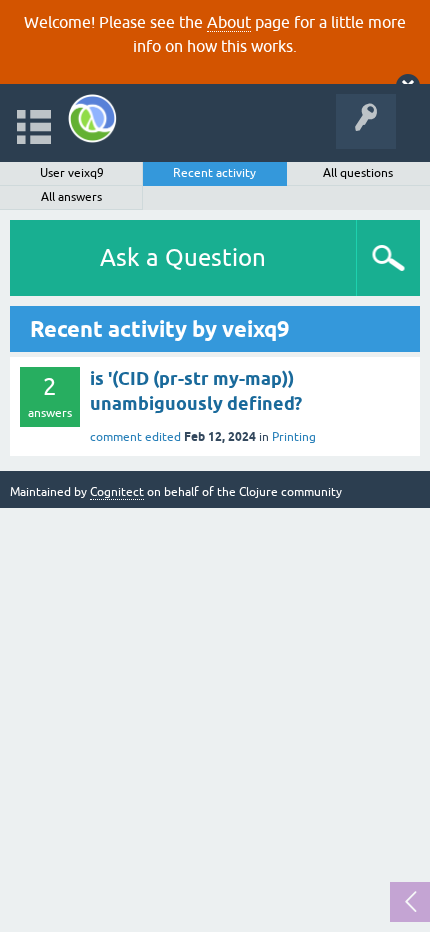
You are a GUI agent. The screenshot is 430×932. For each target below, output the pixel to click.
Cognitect (117, 492)
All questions (358, 173)
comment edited (135, 437)
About (229, 22)
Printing (294, 437)
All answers (71, 197)
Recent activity (214, 173)
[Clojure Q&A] (92, 118)
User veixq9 (72, 173)
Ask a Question (183, 257)
